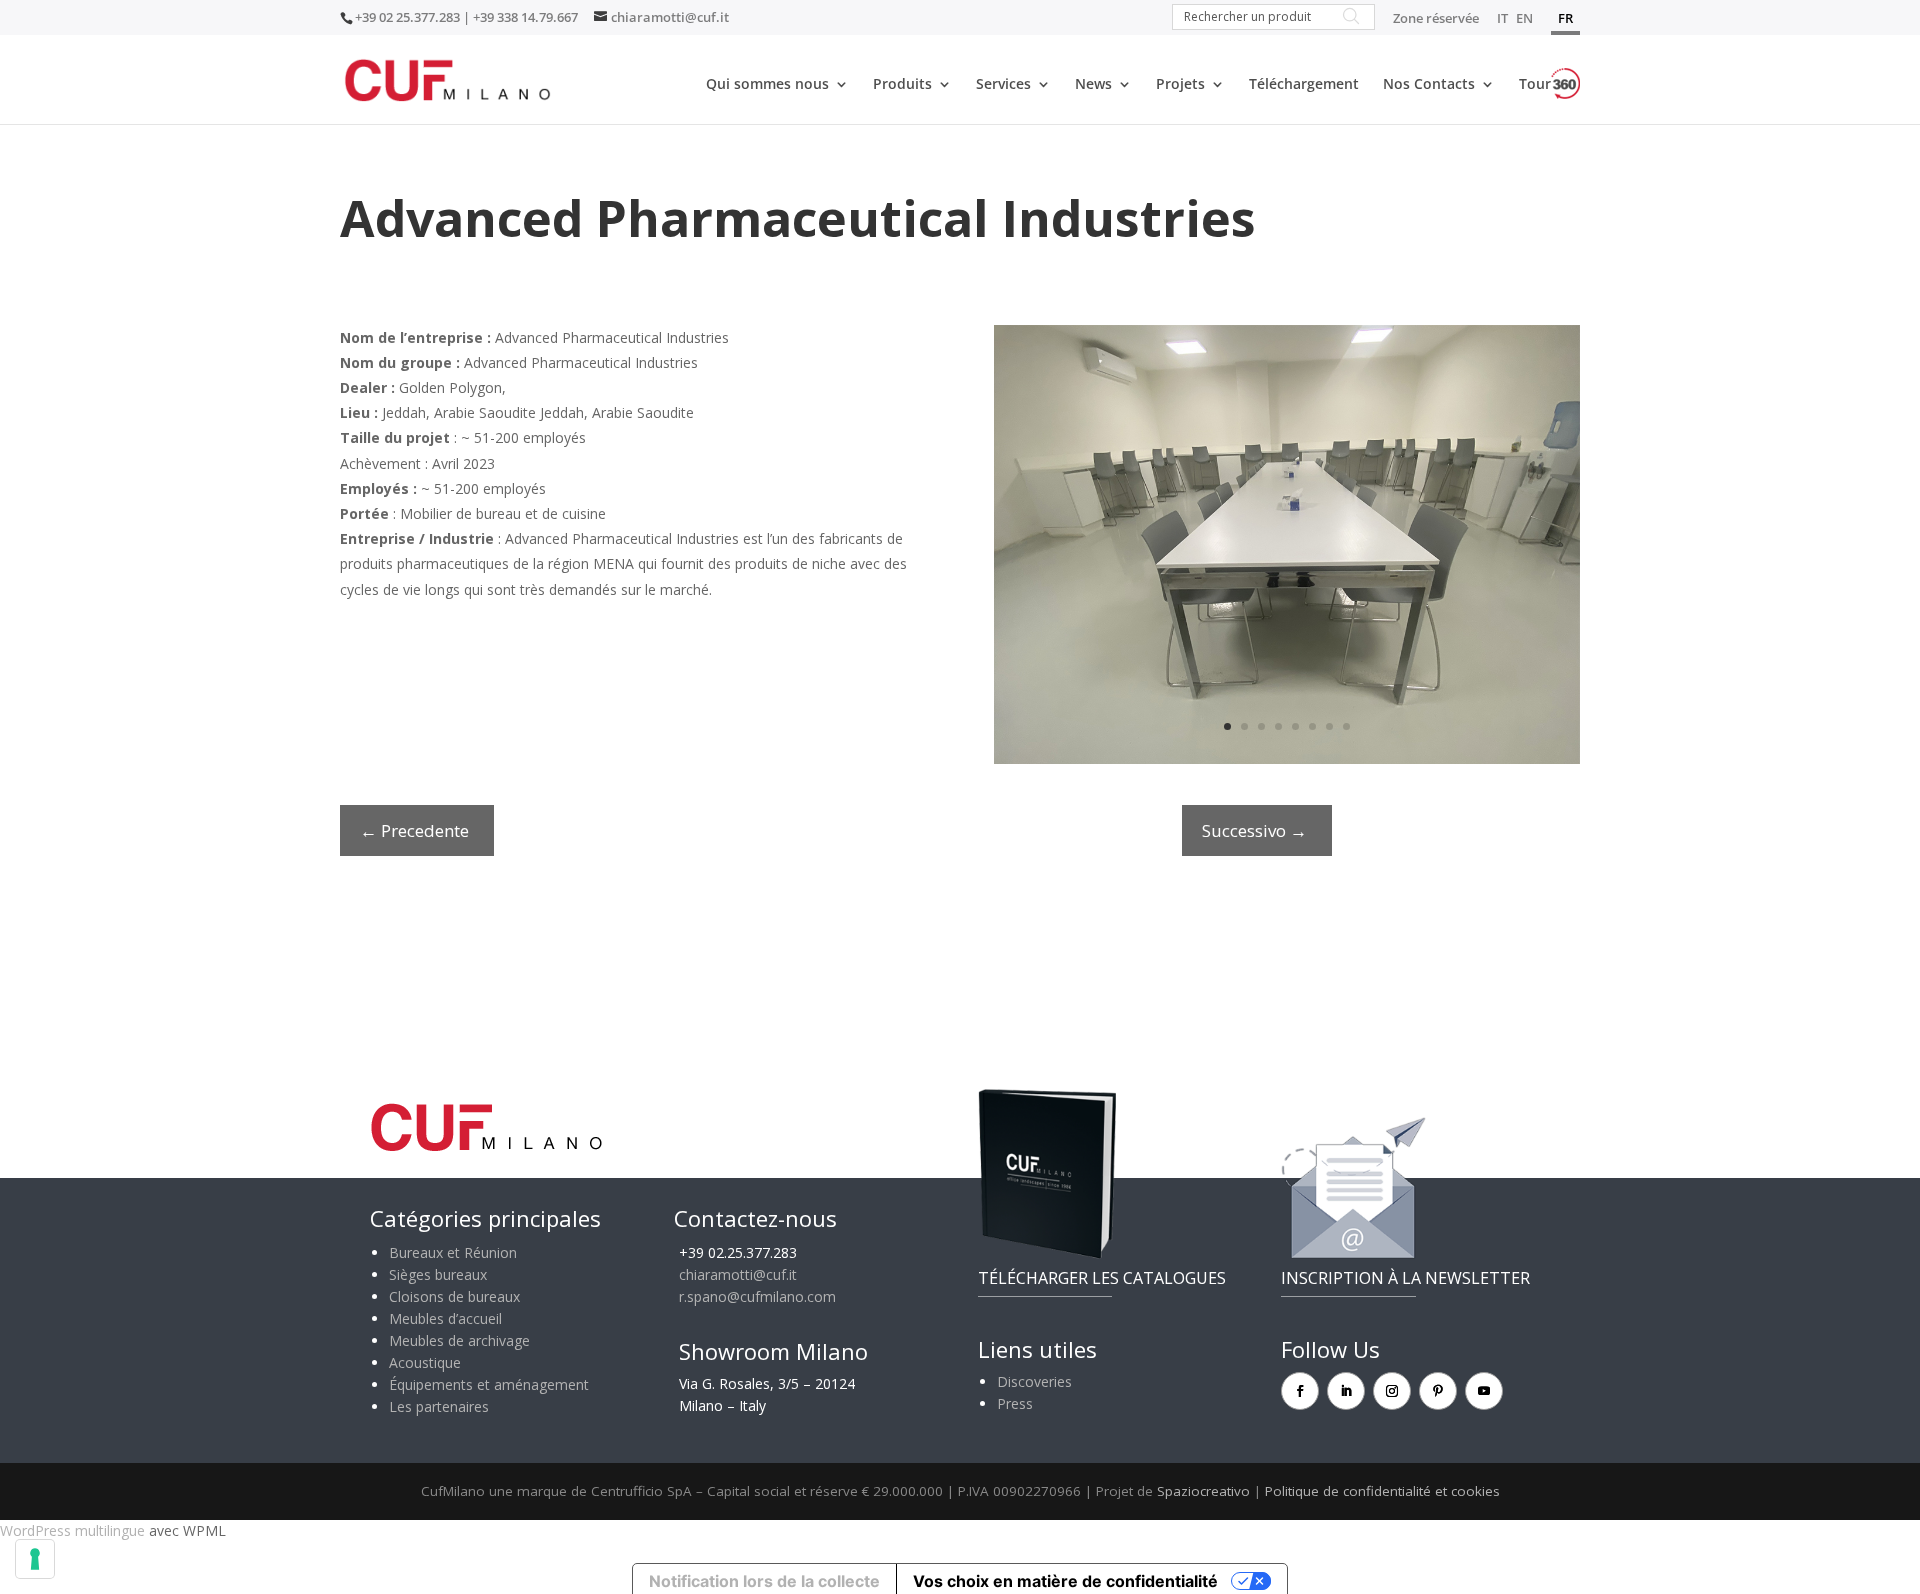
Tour (1535, 83)
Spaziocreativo (1203, 1491)
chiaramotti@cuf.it (738, 1274)
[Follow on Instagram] (1392, 1391)
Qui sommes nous (767, 85)
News (1093, 85)
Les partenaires (439, 1406)
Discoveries (1034, 1381)
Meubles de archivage (459, 1340)
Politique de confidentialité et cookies (1382, 1491)
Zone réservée (1436, 19)
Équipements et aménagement (489, 1384)
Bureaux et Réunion (453, 1252)
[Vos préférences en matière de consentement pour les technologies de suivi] (35, 1559)
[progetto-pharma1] (1287, 763)
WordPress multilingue (72, 1530)
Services (1003, 85)
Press (1015, 1403)
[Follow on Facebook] (1300, 1391)
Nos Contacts (1429, 85)
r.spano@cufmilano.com (757, 1296)
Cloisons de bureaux (454, 1296)
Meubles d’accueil (445, 1318)
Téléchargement (1304, 85)
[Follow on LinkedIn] (1346, 1391)
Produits (902, 85)
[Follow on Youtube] (1484, 1391)
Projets (1180, 85)
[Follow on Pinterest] (1438, 1391)
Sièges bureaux (438, 1274)
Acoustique (425, 1362)
